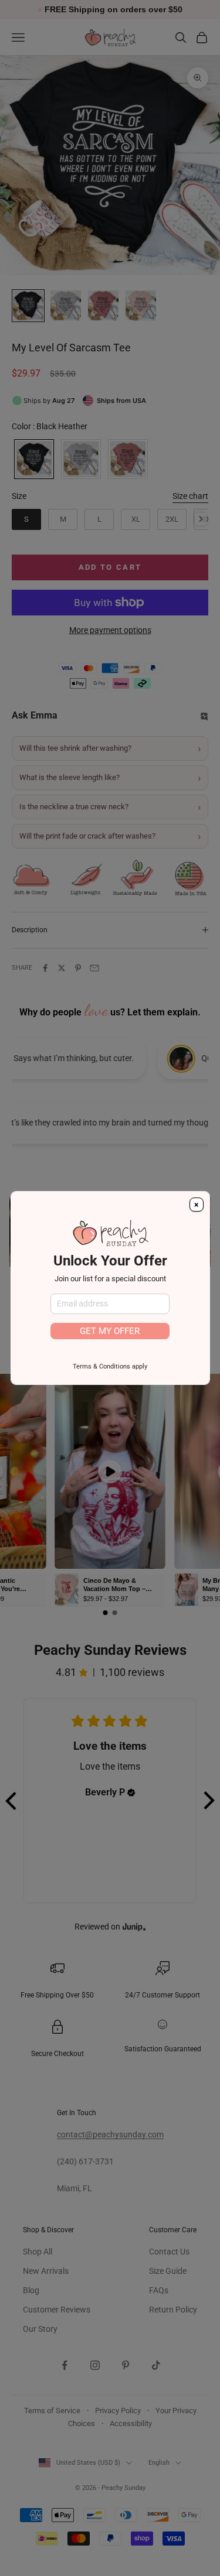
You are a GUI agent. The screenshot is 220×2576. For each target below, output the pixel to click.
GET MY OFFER (110, 1331)
